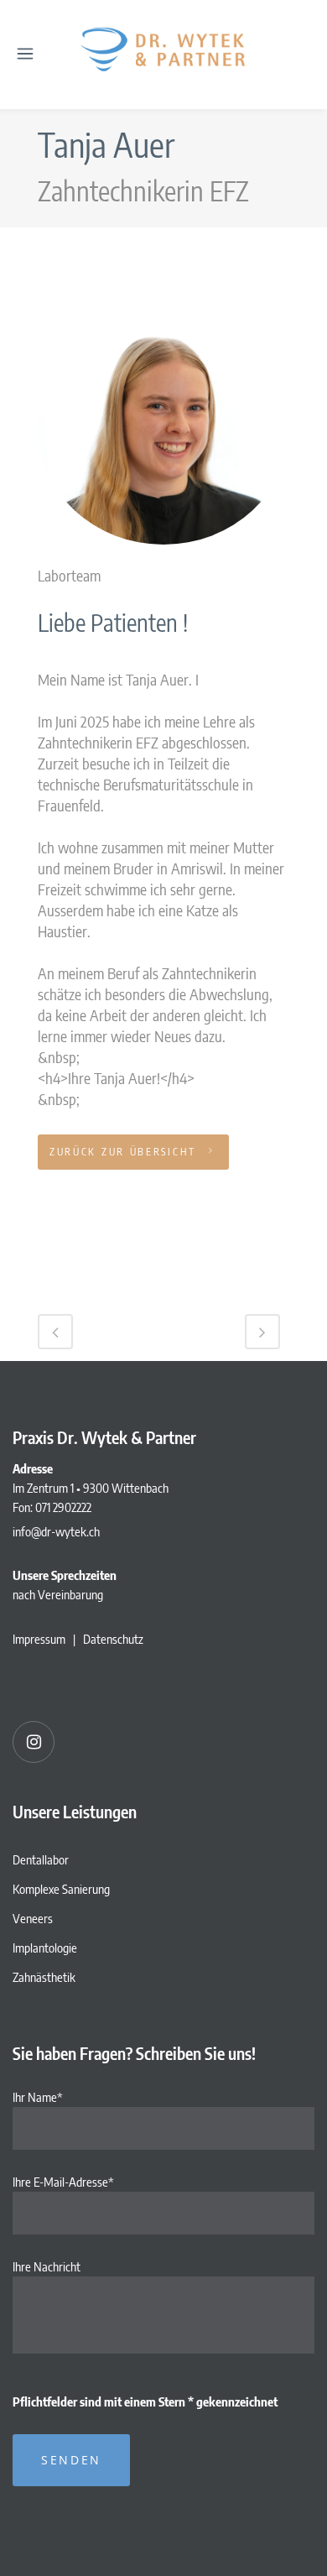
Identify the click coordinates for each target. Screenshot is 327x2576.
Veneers (33, 1918)
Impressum (39, 1639)
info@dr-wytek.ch (56, 1531)
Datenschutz (113, 1639)
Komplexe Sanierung (61, 1889)
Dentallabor (41, 1859)
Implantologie (45, 1948)
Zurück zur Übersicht (123, 1152)
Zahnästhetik (44, 1977)
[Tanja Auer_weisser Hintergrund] (163, 553)
